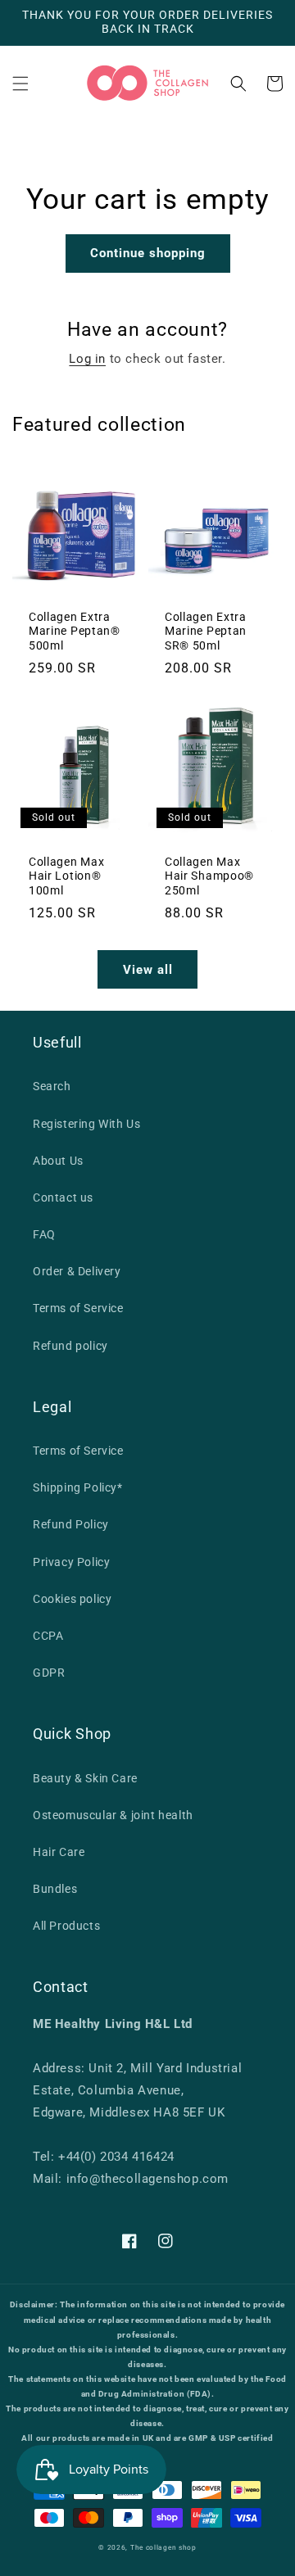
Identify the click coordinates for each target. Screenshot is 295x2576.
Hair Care (59, 1852)
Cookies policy (72, 1599)
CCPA (48, 1636)
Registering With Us (86, 1124)
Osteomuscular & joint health (113, 1815)
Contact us (63, 1197)
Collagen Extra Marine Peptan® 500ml (75, 631)
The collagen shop (163, 2547)
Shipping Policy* (78, 1487)
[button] (20, 84)
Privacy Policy (71, 1562)
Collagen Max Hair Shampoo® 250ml (209, 876)
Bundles (55, 1889)
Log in (87, 359)
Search (52, 1086)
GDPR (49, 1673)
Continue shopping (148, 253)
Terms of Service (78, 1308)
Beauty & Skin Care (85, 1778)
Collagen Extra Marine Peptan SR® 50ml (206, 631)
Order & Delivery (77, 1271)
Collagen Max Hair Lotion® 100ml (66, 876)
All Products (66, 1926)
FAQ (44, 1234)
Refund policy (70, 1346)
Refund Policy (71, 1524)
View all (148, 970)
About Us (58, 1161)
